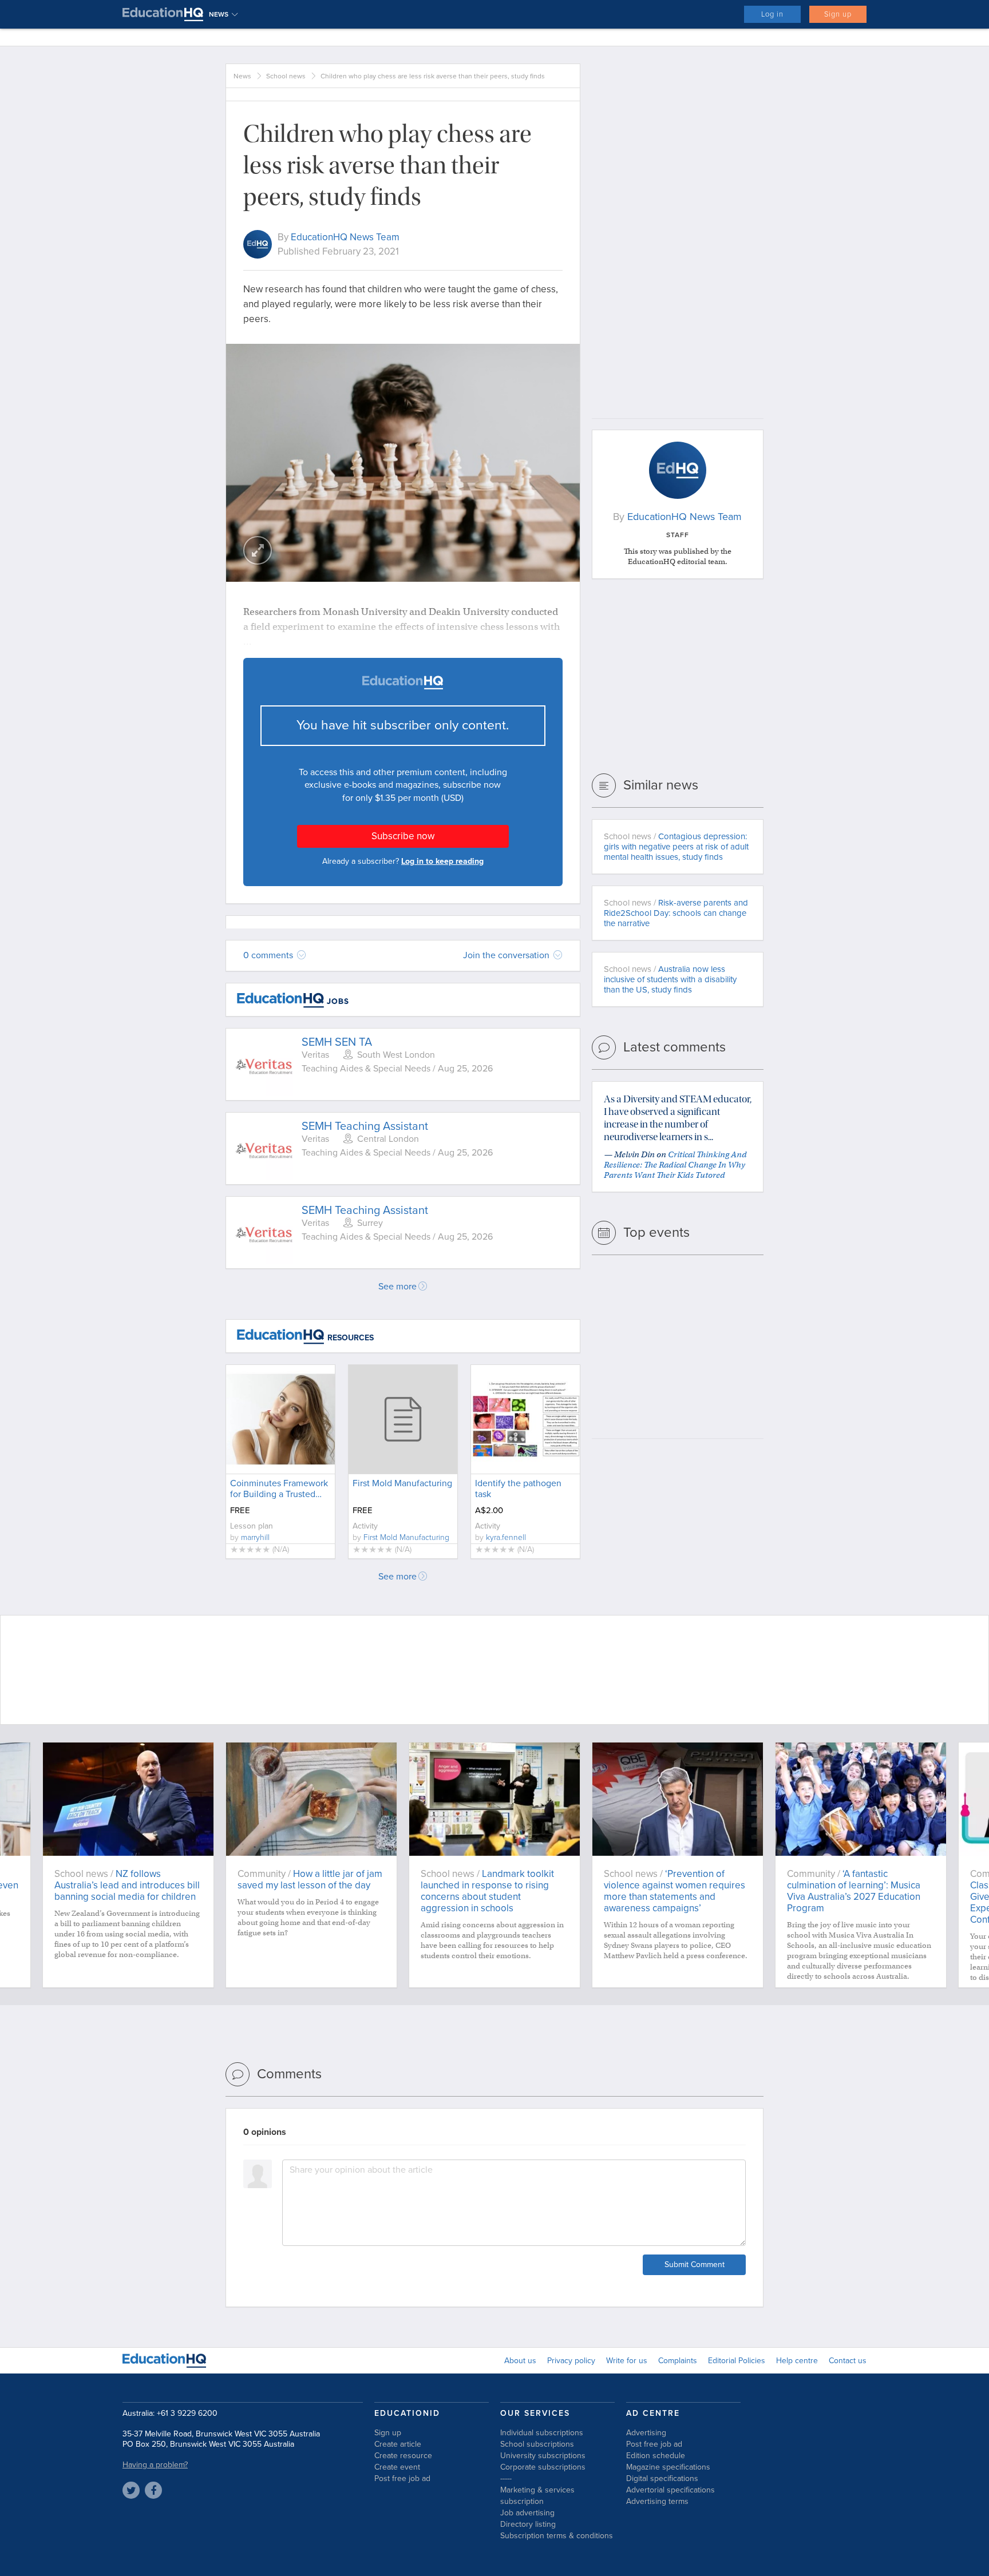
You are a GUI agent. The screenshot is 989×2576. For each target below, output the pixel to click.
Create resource (403, 2456)
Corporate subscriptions (543, 2467)
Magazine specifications (668, 2467)
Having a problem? (155, 2465)
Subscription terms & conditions (557, 2536)
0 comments (269, 955)
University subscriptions (543, 2456)
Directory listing (528, 2524)
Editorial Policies (737, 2361)
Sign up (838, 14)
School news (286, 76)
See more (397, 1287)
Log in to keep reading (442, 861)
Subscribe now (403, 836)
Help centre (797, 2361)
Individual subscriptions (542, 2433)
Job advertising (527, 2513)
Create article (398, 2444)
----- (506, 2478)
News (242, 76)
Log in (772, 14)
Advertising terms (657, 2501)
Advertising (646, 2433)
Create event (397, 2467)
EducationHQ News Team (345, 237)
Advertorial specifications (670, 2490)
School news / (676, 847)
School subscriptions (537, 2444)
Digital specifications (662, 2478)
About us (520, 2361)
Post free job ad (402, 2478)
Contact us (848, 2361)
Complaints (678, 2361)
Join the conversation (507, 955)
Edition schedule (656, 2456)
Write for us (627, 2361)
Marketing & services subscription (537, 2496)
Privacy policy (571, 2361)
